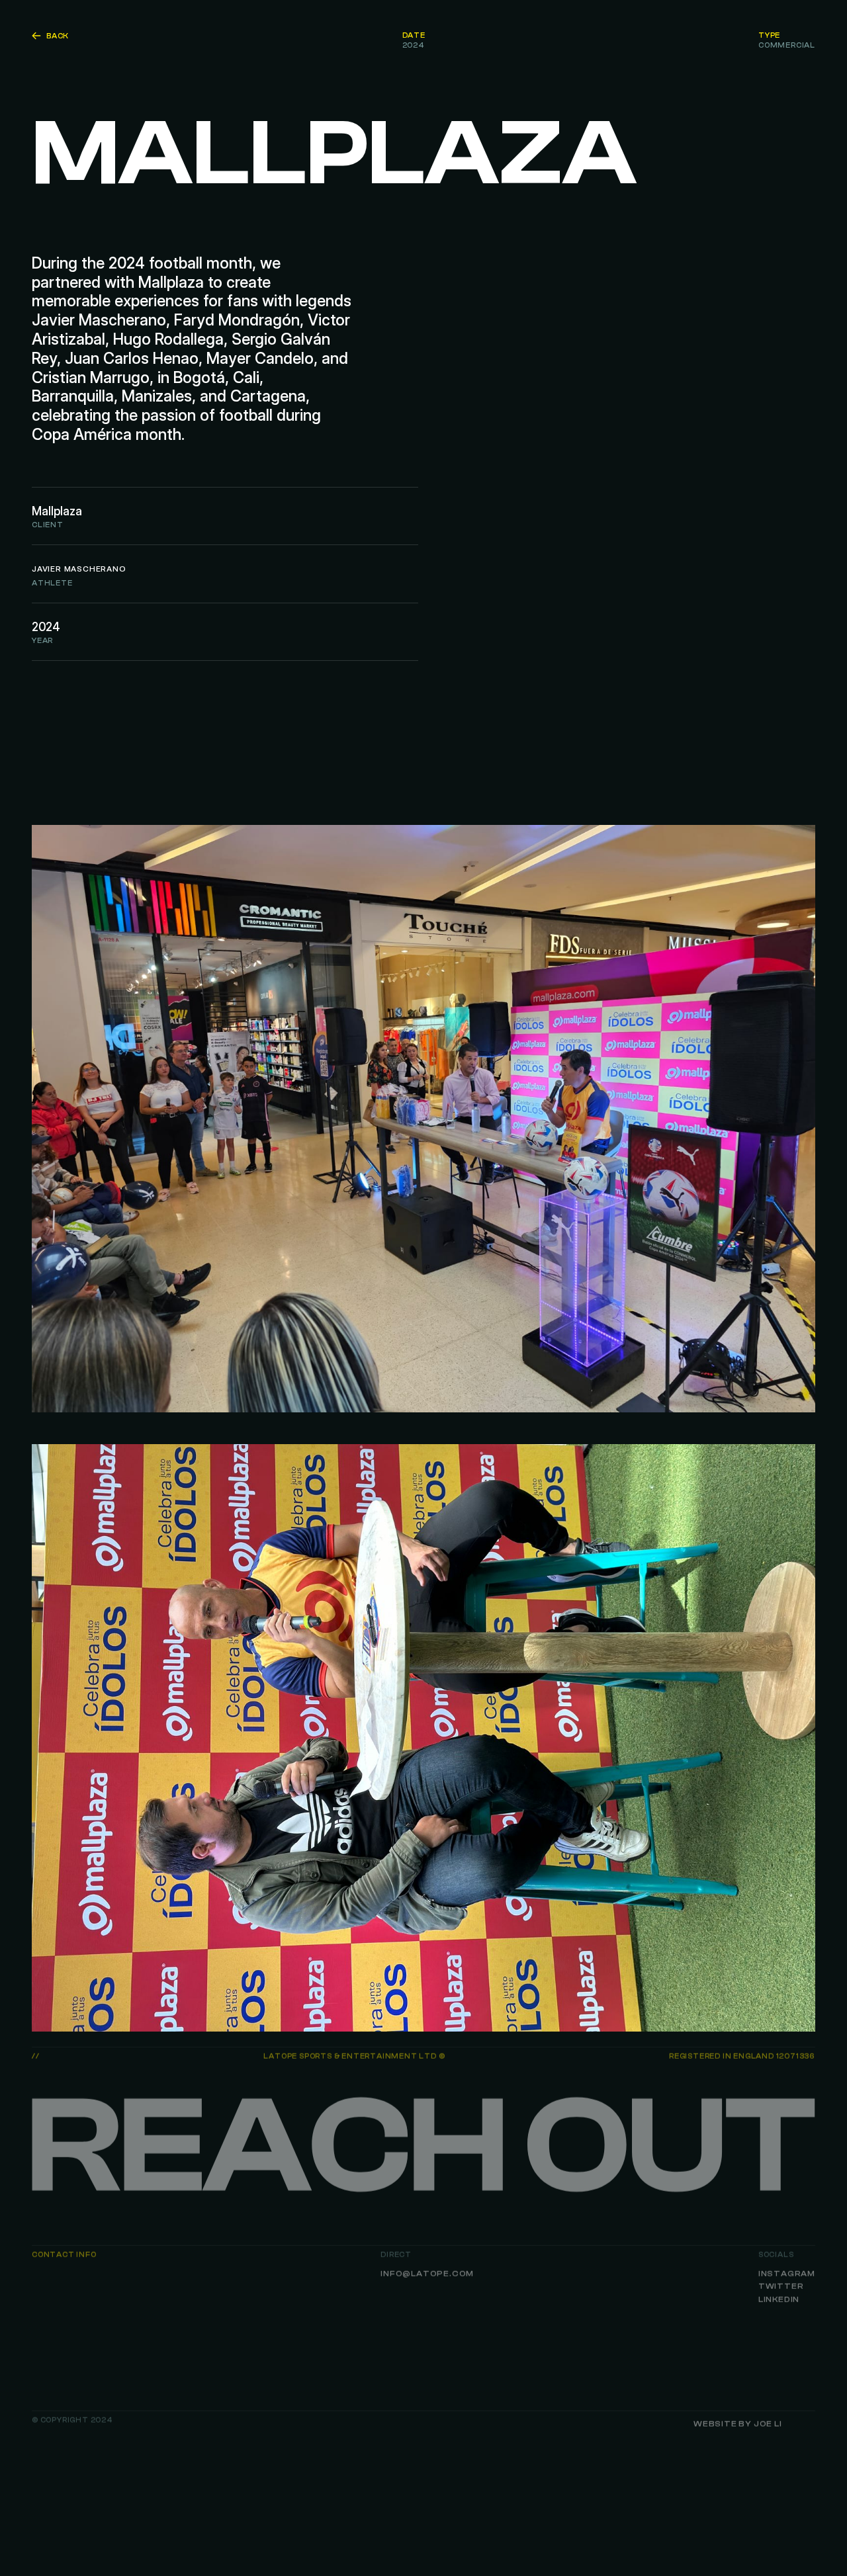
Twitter (781, 2286)
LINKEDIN (779, 2299)
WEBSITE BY (738, 2424)
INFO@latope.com (427, 2273)
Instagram (787, 2273)
